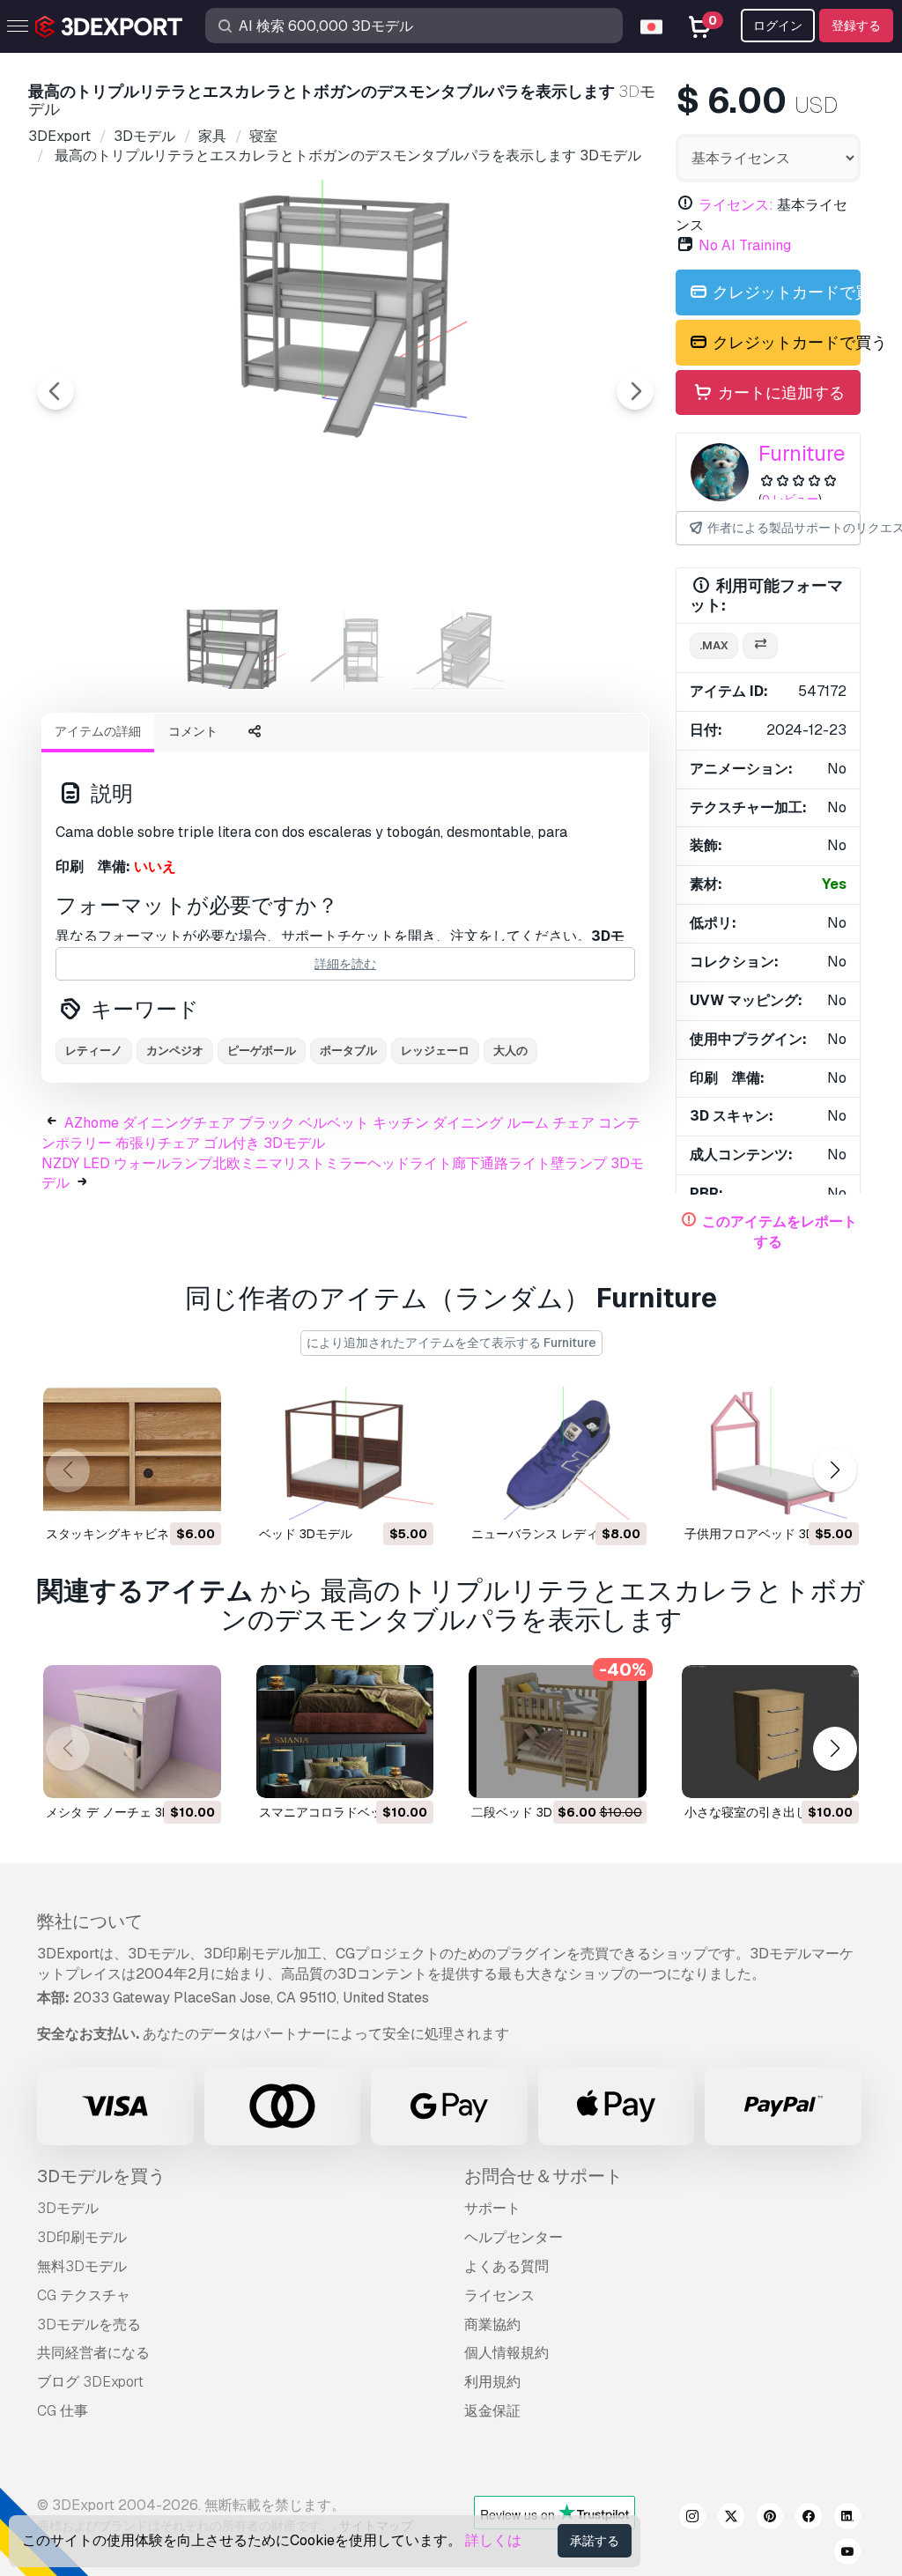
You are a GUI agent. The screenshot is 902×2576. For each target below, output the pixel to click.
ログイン (778, 26)
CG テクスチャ (84, 2295)
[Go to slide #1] (233, 649)
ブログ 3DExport (90, 2382)
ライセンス (499, 2295)
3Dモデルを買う (101, 2176)
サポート (492, 2208)
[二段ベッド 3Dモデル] (558, 1732)
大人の (510, 1051)
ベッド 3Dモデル (306, 1534)
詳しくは (493, 2540)
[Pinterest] (770, 2519)
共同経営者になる (93, 2353)
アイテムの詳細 (98, 731)
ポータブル (348, 1051)
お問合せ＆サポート (543, 2176)
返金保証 (492, 2411)
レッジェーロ (435, 1051)
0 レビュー (790, 499)
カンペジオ (175, 1051)
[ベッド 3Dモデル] (345, 1453)
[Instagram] (692, 2519)
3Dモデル (68, 2208)
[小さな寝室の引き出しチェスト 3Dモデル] (771, 1732)
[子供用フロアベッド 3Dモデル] (771, 1453)
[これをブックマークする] (196, 1495)
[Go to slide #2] (345, 649)
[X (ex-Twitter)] (731, 2519)
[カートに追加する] (159, 1495)
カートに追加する (780, 392)
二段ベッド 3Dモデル (530, 1812)
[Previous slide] (55, 391)
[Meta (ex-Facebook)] (809, 2519)
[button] (835, 1471)
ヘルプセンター (514, 2237)
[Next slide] (635, 391)
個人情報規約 (506, 2353)
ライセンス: (736, 205)
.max (714, 645)
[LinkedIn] (847, 2519)
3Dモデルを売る (89, 2324)
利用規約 (492, 2382)
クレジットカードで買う (785, 292)
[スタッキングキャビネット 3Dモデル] (132, 1453)
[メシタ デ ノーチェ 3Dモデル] (132, 1732)
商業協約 (492, 2324)
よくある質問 (506, 2266)
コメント (193, 731)
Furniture (802, 453)
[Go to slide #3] (458, 649)
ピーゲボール (262, 1051)
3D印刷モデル (82, 2237)
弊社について (90, 1921)
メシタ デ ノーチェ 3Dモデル (127, 1812)
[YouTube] (847, 2554)
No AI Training (745, 245)
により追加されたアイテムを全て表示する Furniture (451, 1343)
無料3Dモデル (82, 2266)
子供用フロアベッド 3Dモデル (768, 1534)
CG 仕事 (63, 2411)
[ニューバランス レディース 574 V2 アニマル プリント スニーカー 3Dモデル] (558, 1453)
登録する (856, 26)
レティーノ (94, 1051)
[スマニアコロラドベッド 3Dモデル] (345, 1732)
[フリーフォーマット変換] (760, 646)
